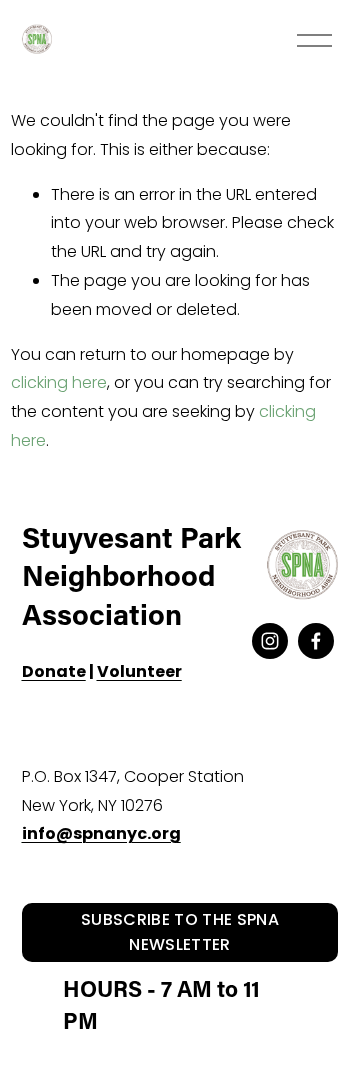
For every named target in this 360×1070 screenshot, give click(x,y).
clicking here (59, 382)
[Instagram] (270, 641)
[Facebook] (316, 641)
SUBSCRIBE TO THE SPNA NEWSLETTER (180, 932)
